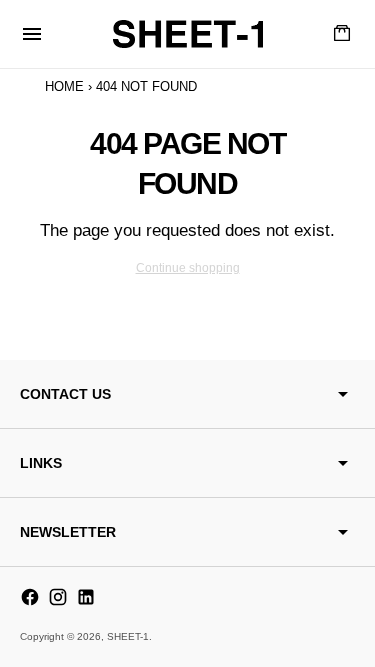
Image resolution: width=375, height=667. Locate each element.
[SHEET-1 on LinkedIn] (86, 597)
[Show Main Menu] (32, 34)
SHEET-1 (128, 636)
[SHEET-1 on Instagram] (58, 597)
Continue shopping (188, 268)
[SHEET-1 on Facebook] (30, 597)
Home (64, 86)
